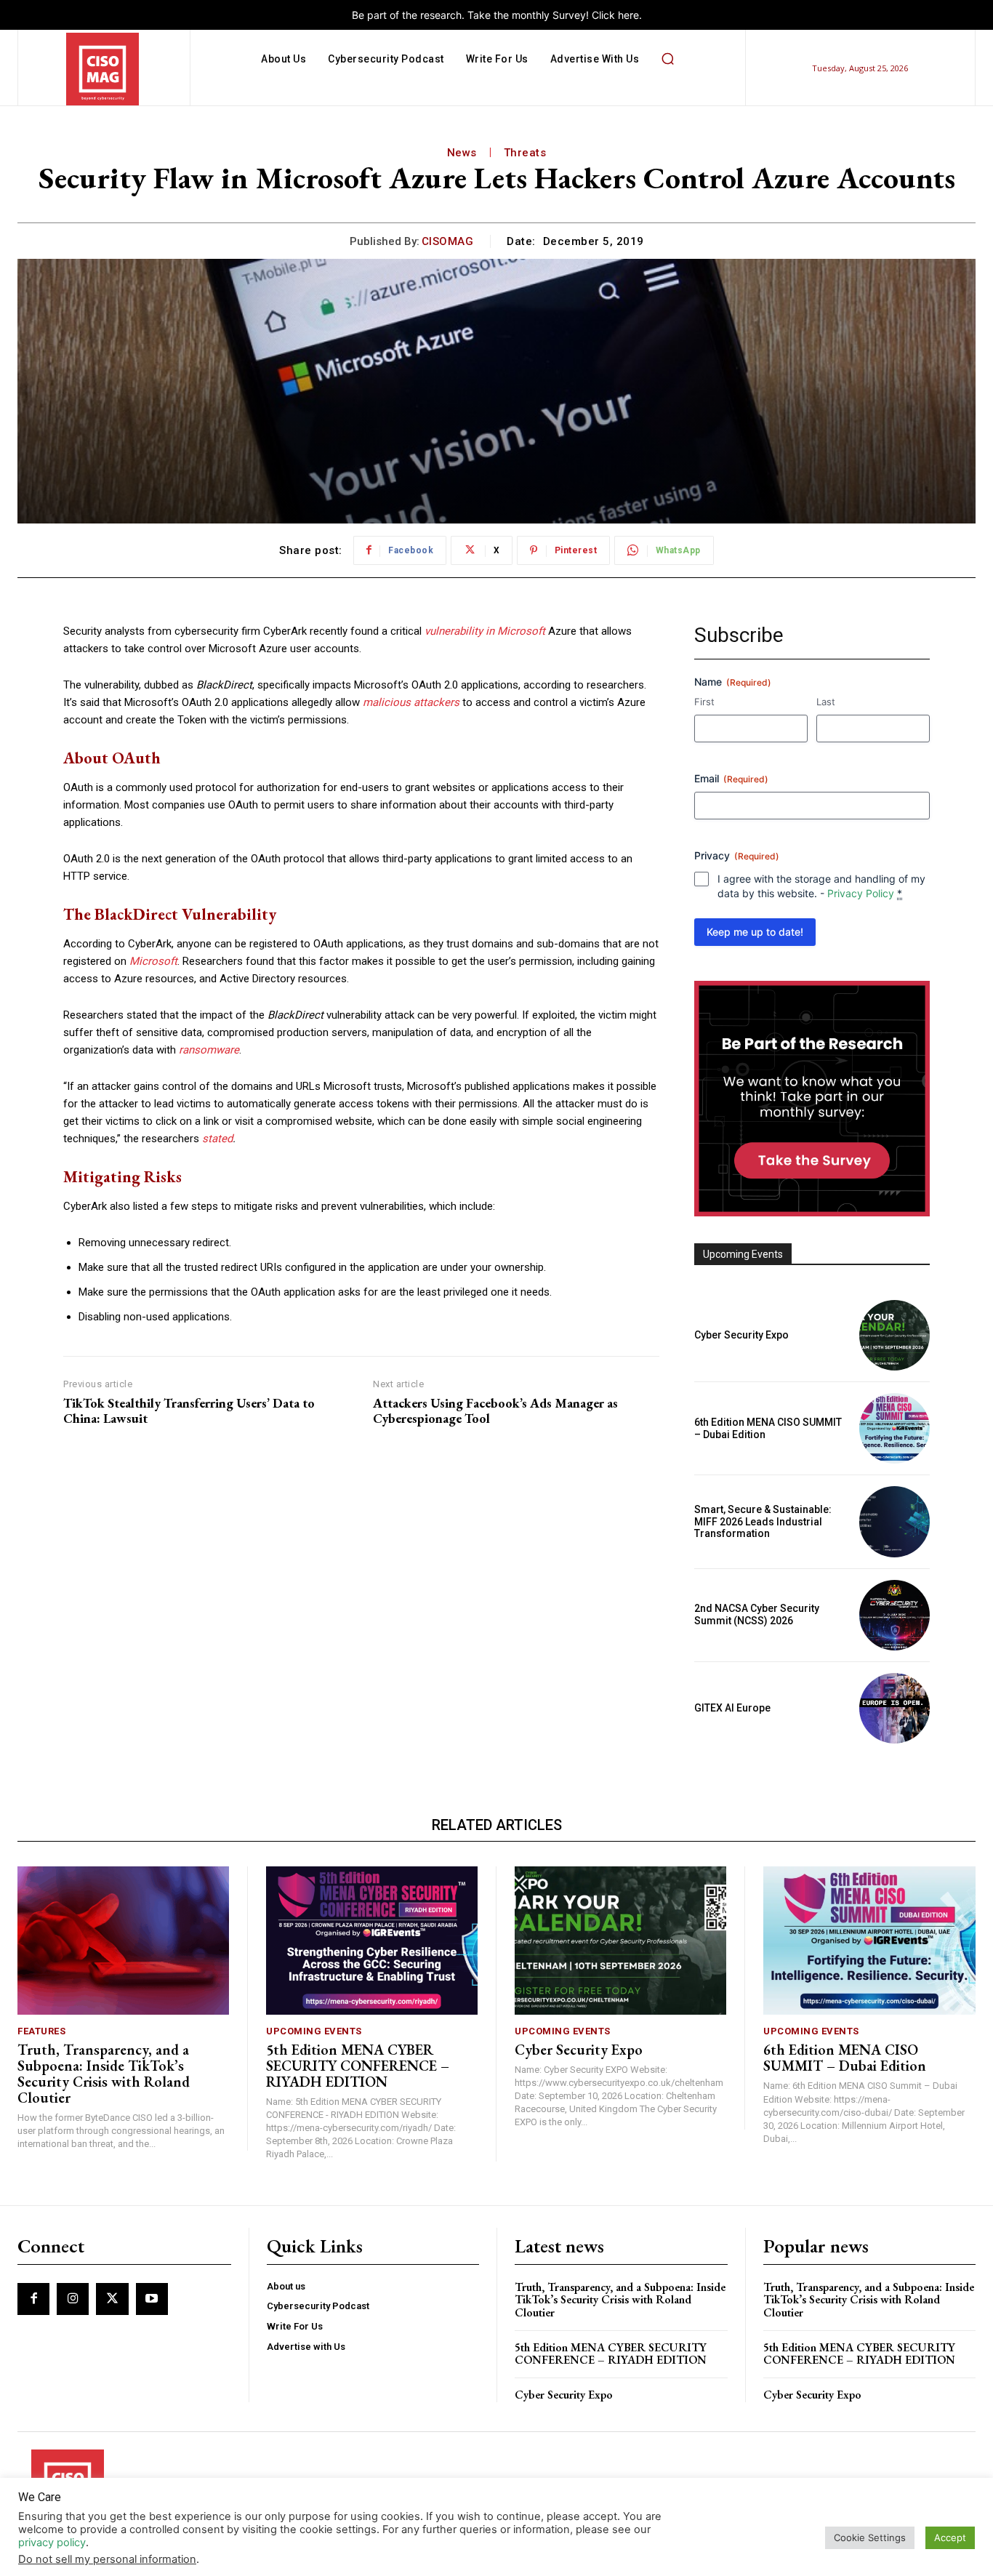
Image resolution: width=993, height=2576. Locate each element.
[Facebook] (33, 2299)
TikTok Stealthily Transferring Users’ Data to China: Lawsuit (189, 1411)
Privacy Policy (861, 893)
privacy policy (52, 2543)
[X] (112, 2299)
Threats (525, 153)
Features (41, 2031)
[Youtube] (152, 2299)
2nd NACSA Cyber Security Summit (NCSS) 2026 (757, 1614)
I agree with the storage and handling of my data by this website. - (821, 886)
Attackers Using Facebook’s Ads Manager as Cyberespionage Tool (495, 1411)
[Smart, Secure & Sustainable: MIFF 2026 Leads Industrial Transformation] (894, 1521)
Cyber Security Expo (741, 1335)
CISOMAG (448, 241)
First (704, 702)
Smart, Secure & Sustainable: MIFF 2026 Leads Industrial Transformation (763, 1522)
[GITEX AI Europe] (894, 1708)
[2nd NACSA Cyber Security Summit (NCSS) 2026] (894, 1615)
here (628, 15)
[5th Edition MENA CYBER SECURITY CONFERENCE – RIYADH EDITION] (372, 1941)
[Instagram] (73, 2299)
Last (826, 702)
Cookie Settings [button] (870, 2537)
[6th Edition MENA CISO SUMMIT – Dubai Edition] (894, 1428)
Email (731, 778)
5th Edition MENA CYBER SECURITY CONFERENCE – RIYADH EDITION (358, 2066)
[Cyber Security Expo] (894, 1335)
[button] (667, 59)
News (462, 153)
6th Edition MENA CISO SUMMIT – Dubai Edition (845, 2058)
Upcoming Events (314, 2031)
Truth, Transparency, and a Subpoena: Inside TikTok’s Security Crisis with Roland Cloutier (104, 2074)
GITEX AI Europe (732, 1708)
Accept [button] (950, 2537)
